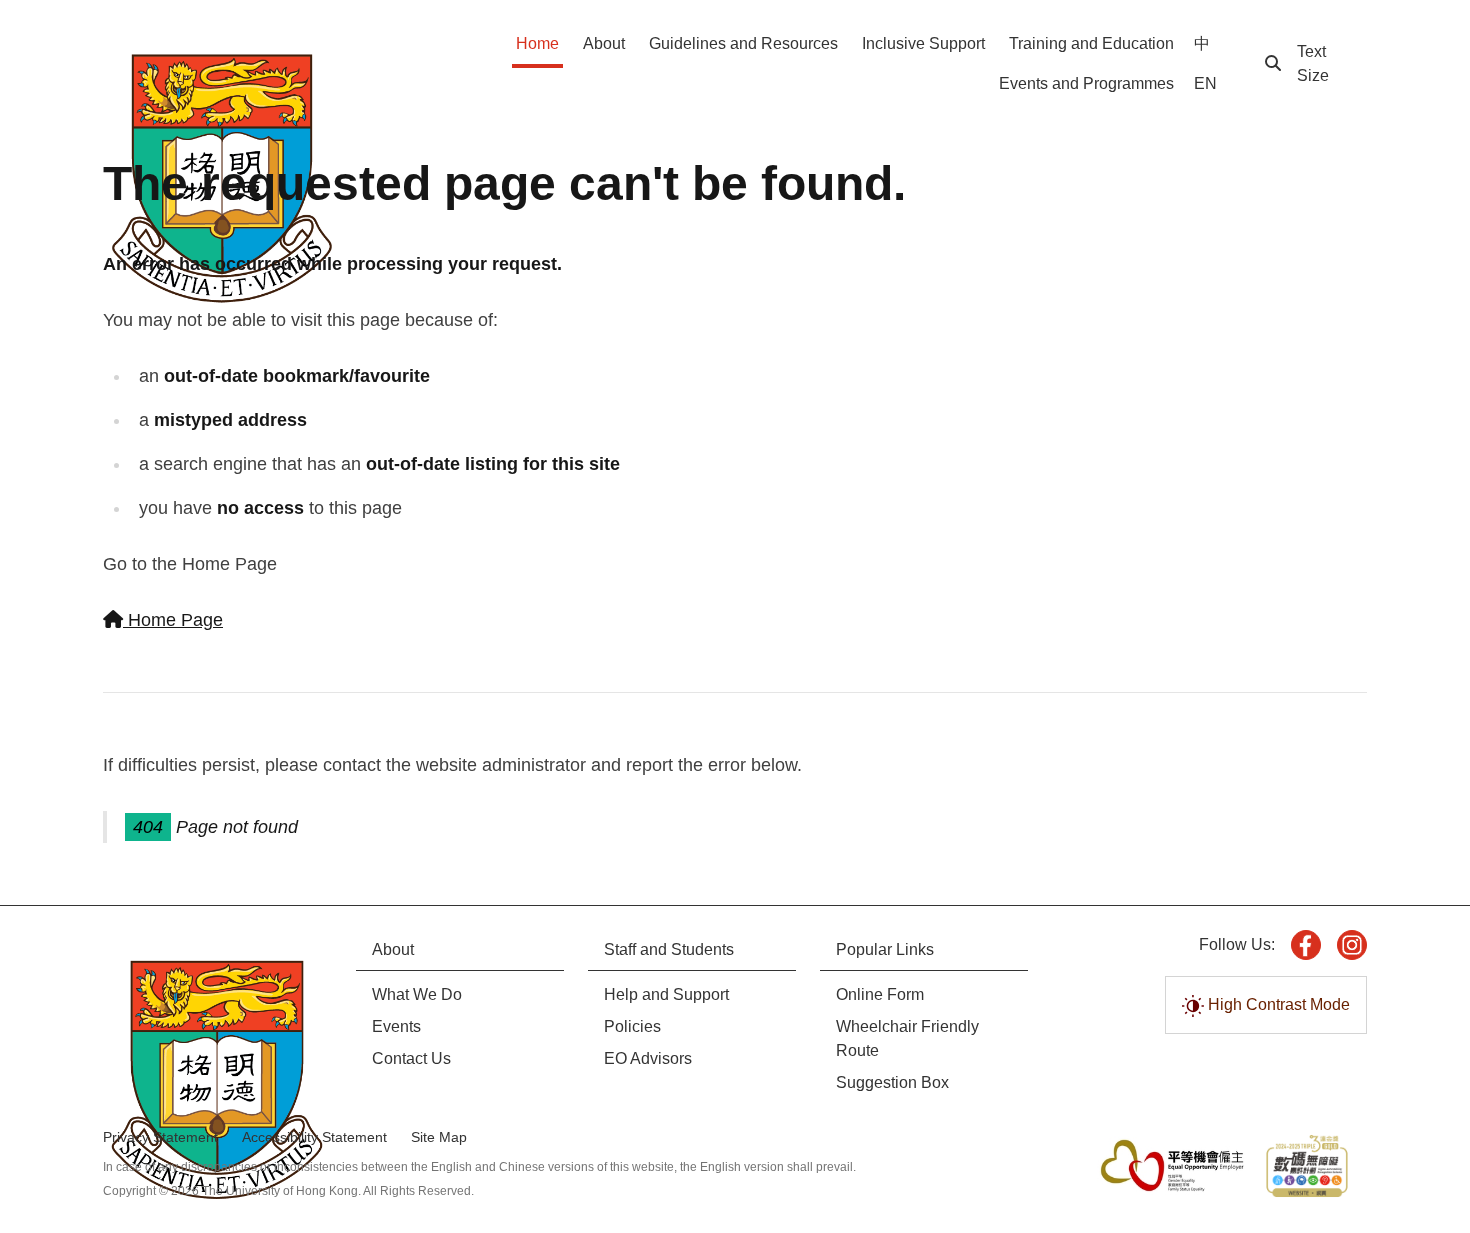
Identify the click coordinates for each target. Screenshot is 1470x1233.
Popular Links (885, 949)
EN (1205, 83)
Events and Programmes (1086, 83)
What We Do (417, 994)
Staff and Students (669, 949)
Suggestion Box (892, 1082)
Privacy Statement (160, 1137)
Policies (632, 1026)
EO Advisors (648, 1058)
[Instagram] (1352, 945)
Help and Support (666, 994)
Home (537, 43)
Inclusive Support (923, 43)
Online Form (880, 994)
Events (396, 1026)
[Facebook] (1306, 945)
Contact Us (411, 1058)
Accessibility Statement (314, 1137)
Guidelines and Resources (743, 43)
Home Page (173, 620)
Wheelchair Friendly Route (907, 1038)
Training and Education (1091, 43)
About (604, 43)
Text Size (1313, 63)
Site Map (439, 1137)
